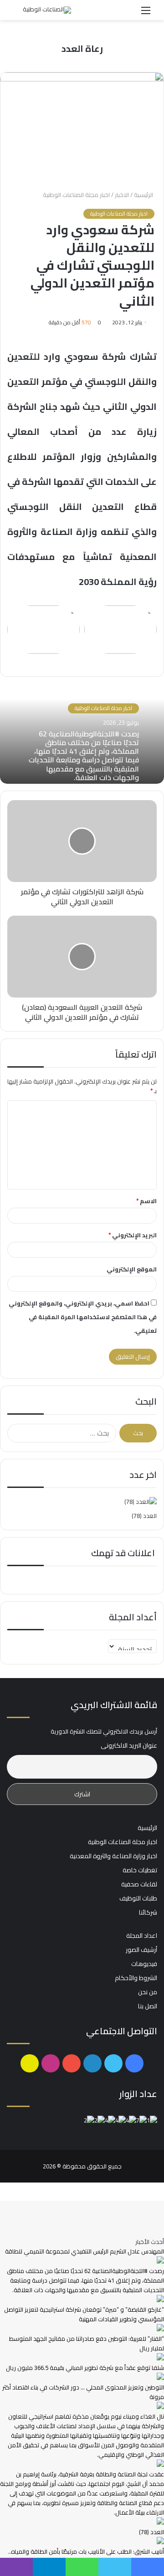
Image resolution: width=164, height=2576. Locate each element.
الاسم (146, 1201)
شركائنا (148, 1912)
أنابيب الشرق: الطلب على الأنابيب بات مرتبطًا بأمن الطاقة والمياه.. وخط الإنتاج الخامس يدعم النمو (86, 2556)
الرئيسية (144, 195)
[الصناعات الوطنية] (47, 10)
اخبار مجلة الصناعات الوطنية (76, 195)
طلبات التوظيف (138, 1898)
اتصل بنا (148, 2006)
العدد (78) (144, 1516)
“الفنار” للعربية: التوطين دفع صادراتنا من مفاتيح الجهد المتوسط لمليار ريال (87, 2343)
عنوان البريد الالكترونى (129, 1746)
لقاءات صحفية (139, 1884)
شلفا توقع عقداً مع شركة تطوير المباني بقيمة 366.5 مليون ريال (85, 2368)
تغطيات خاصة (140, 1870)
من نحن (148, 1992)
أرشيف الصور (141, 1950)
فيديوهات (144, 1964)
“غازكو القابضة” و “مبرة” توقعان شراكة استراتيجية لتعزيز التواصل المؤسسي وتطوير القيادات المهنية (84, 2314)
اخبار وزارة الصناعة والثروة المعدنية (113, 1856)
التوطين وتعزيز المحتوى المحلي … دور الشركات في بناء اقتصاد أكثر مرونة (83, 2392)
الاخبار (122, 195)
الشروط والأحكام (136, 1978)
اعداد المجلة (142, 1936)
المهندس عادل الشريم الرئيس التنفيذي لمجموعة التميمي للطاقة (85, 2251)
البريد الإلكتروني (133, 1235)
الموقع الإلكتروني (132, 1269)
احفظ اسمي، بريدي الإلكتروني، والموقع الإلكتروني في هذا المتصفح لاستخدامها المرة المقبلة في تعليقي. (83, 1317)
